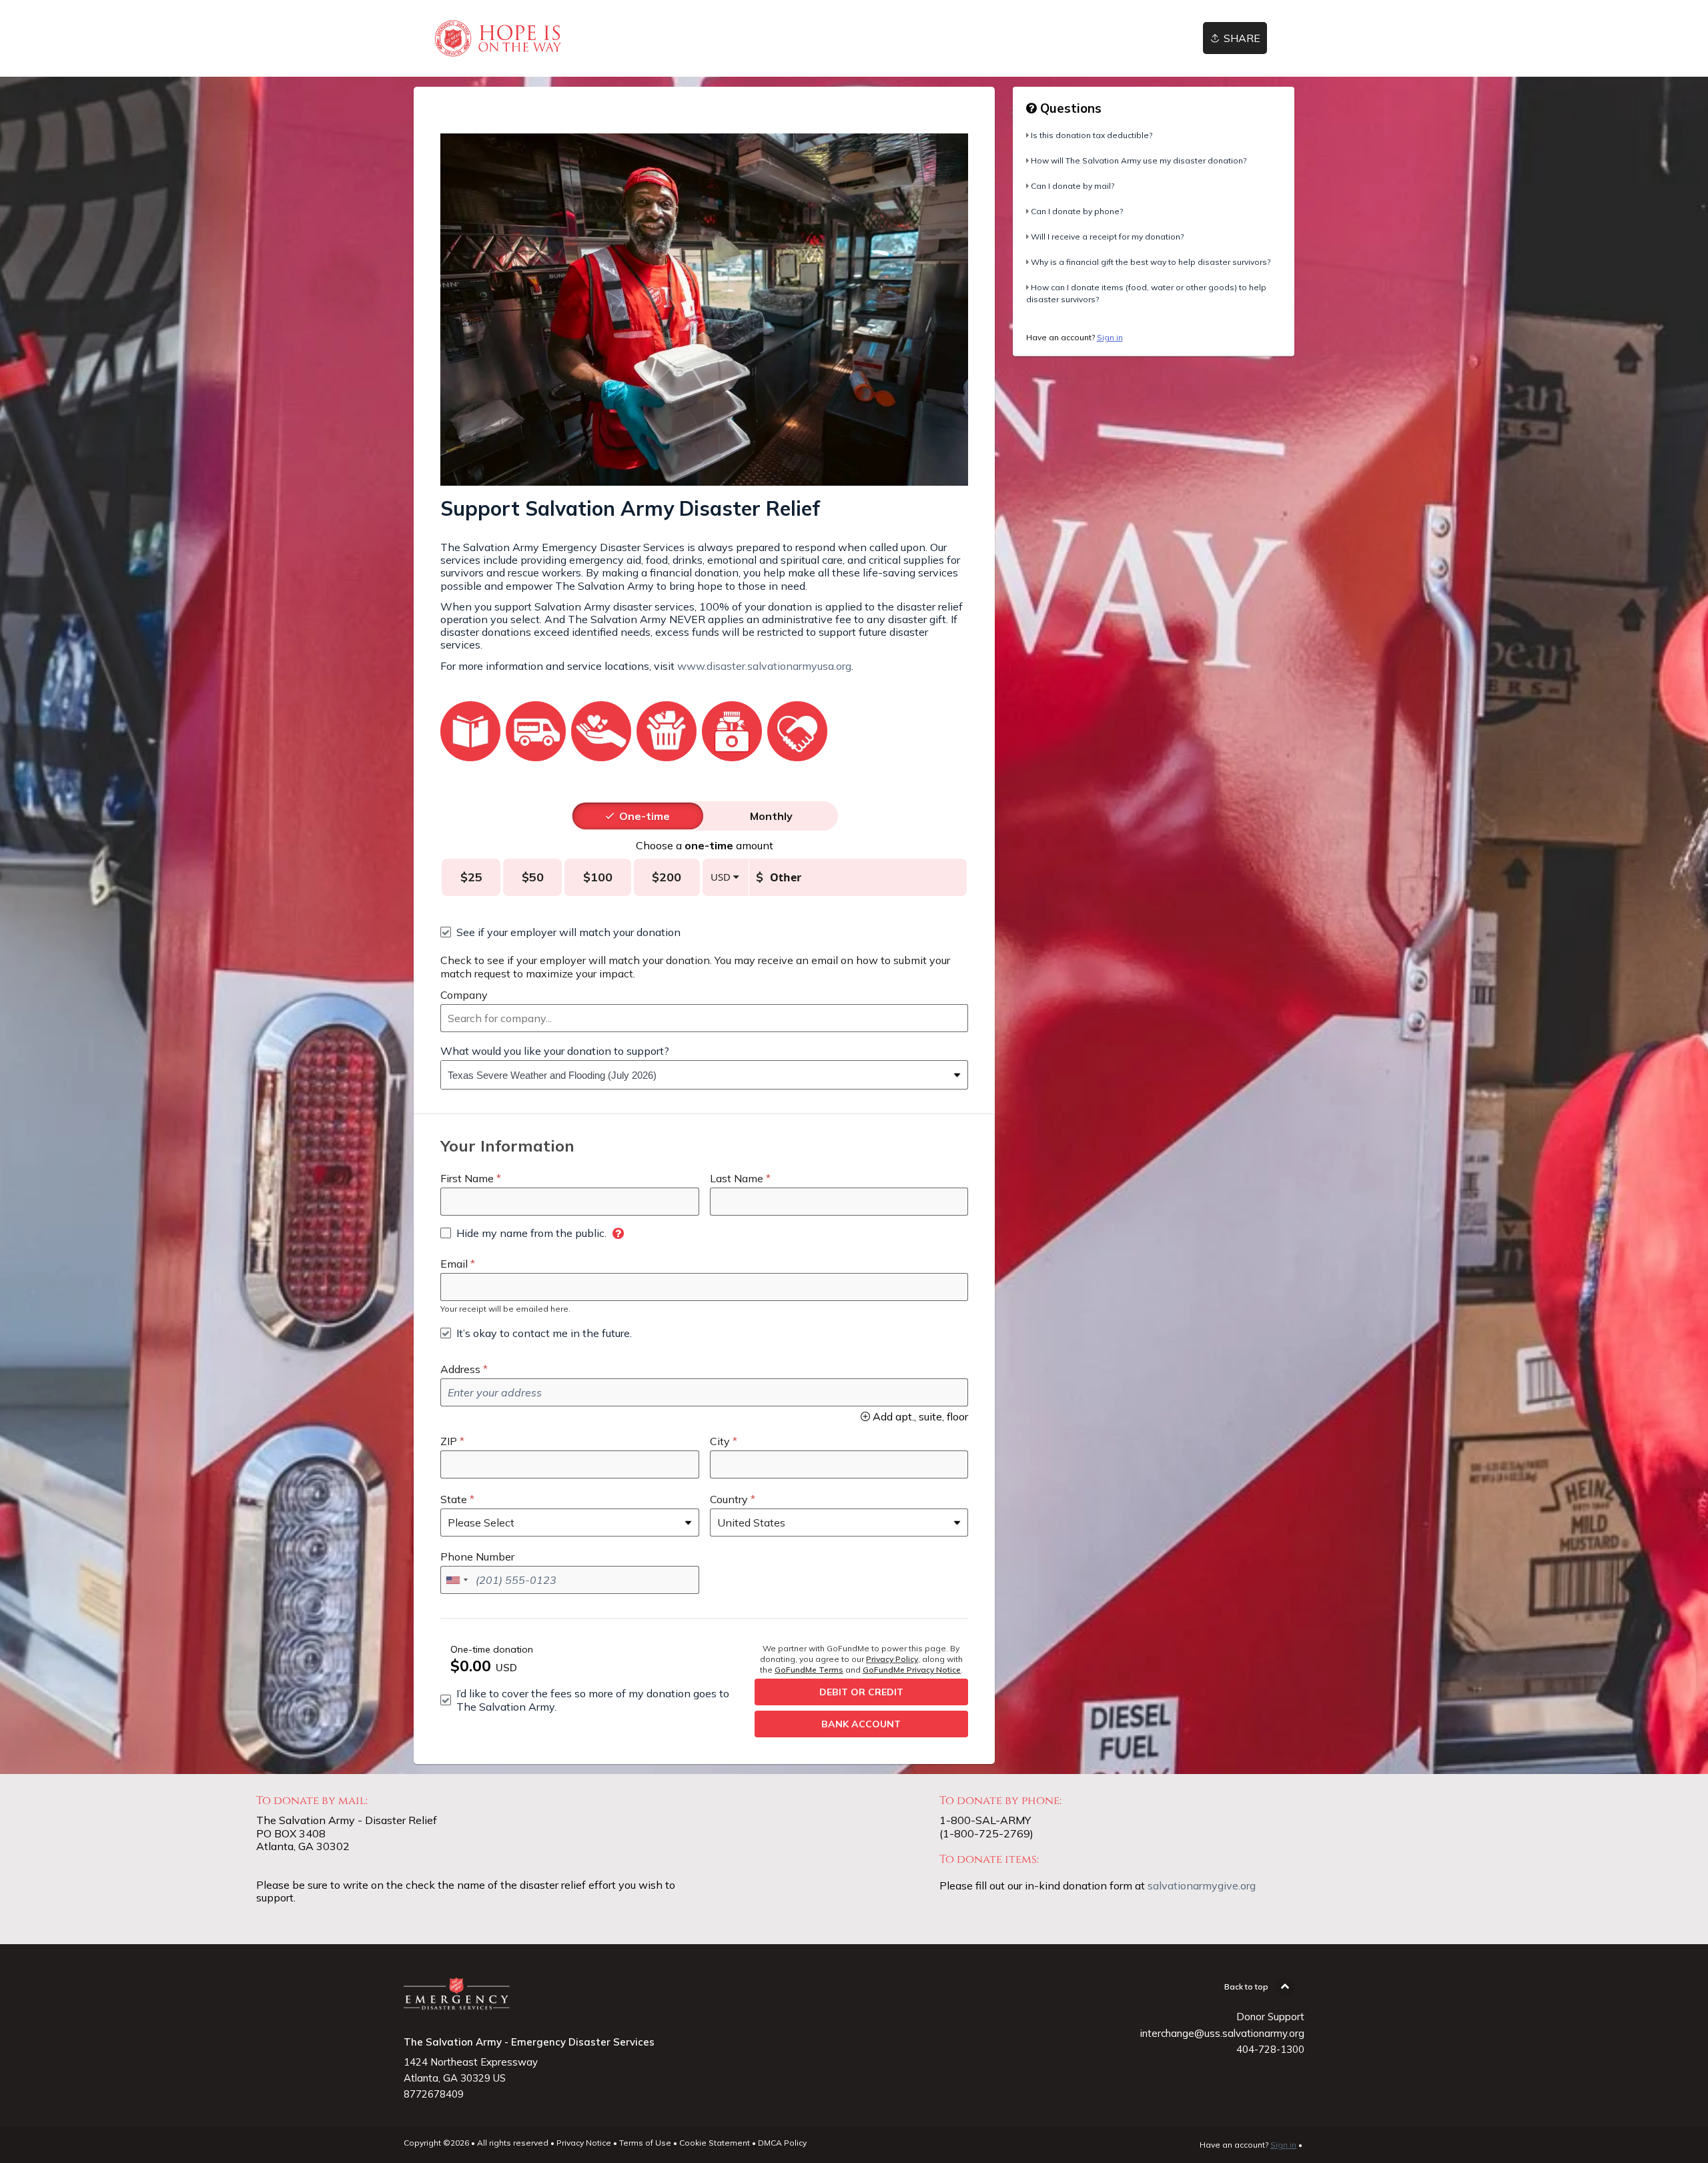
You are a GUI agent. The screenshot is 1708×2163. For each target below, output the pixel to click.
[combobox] (704, 1018)
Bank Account (861, 1724)
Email (454, 1264)
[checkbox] (560, 932)
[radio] (645, 816)
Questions (1069, 108)
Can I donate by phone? (1077, 211)
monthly (771, 816)
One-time (645, 816)
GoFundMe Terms (809, 1670)
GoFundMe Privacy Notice (912, 1670)
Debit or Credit (861, 1692)
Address (460, 1369)
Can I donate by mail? (1073, 186)
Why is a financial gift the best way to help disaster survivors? (1151, 262)
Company (464, 995)
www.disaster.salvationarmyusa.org (764, 666)
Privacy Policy (892, 1659)
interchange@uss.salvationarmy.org (1222, 2033)
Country (729, 1499)
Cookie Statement (715, 2143)
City (720, 1441)
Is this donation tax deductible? (1092, 135)
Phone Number (477, 1557)
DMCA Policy (782, 2143)
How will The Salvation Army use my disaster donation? (1139, 160)
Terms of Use (645, 2143)
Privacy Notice (584, 2143)
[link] (497, 38)
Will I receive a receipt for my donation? (1107, 237)
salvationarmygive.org (1202, 1885)
